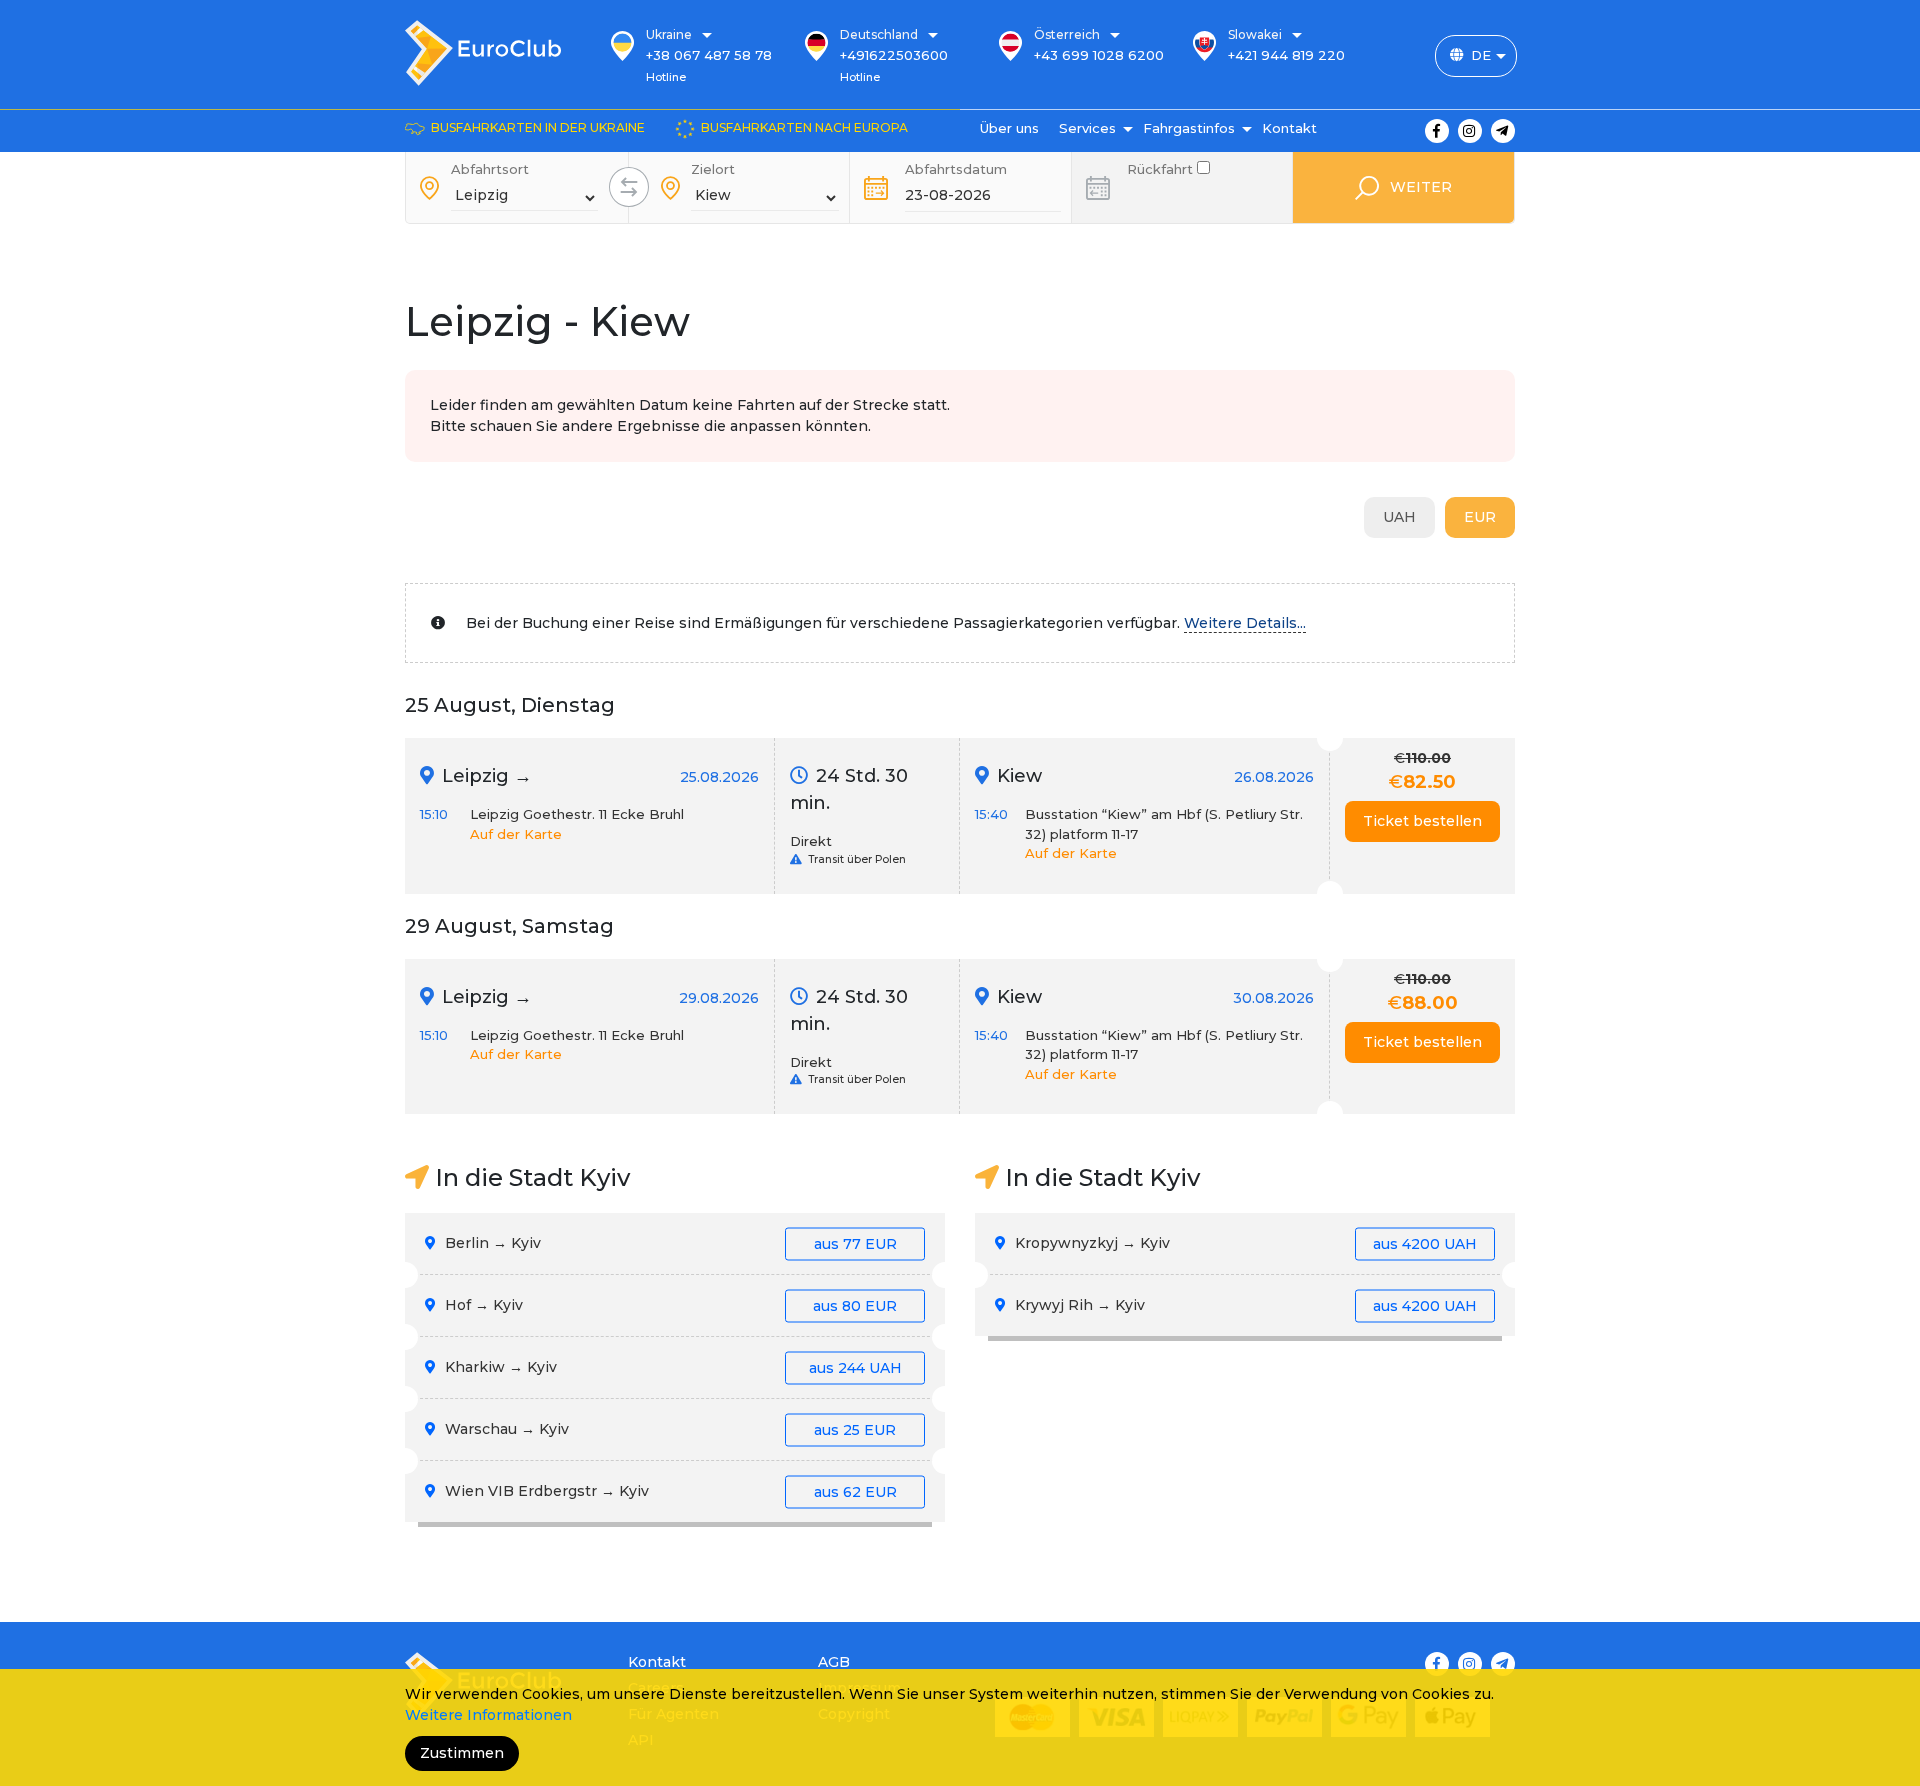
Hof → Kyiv (669, 1305)
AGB (834, 1662)
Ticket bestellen (1422, 821)
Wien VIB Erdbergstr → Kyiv (669, 1491)
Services (1087, 128)
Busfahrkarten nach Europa (804, 127)
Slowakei (1255, 34)
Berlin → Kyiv (669, 1243)
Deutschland (879, 34)
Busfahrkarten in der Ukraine (538, 127)
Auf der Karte (516, 834)
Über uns (1009, 128)
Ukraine (669, 34)
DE (1481, 55)
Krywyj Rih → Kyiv (1244, 1305)
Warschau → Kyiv (668, 1429)
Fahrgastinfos (1189, 128)
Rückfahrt (1162, 167)
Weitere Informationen (488, 1715)
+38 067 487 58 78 (709, 55)
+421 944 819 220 (1286, 55)
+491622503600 (894, 55)
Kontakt (1289, 128)
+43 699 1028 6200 (1099, 55)
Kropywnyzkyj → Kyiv (1244, 1243)
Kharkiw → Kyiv (671, 1367)
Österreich (1067, 34)
